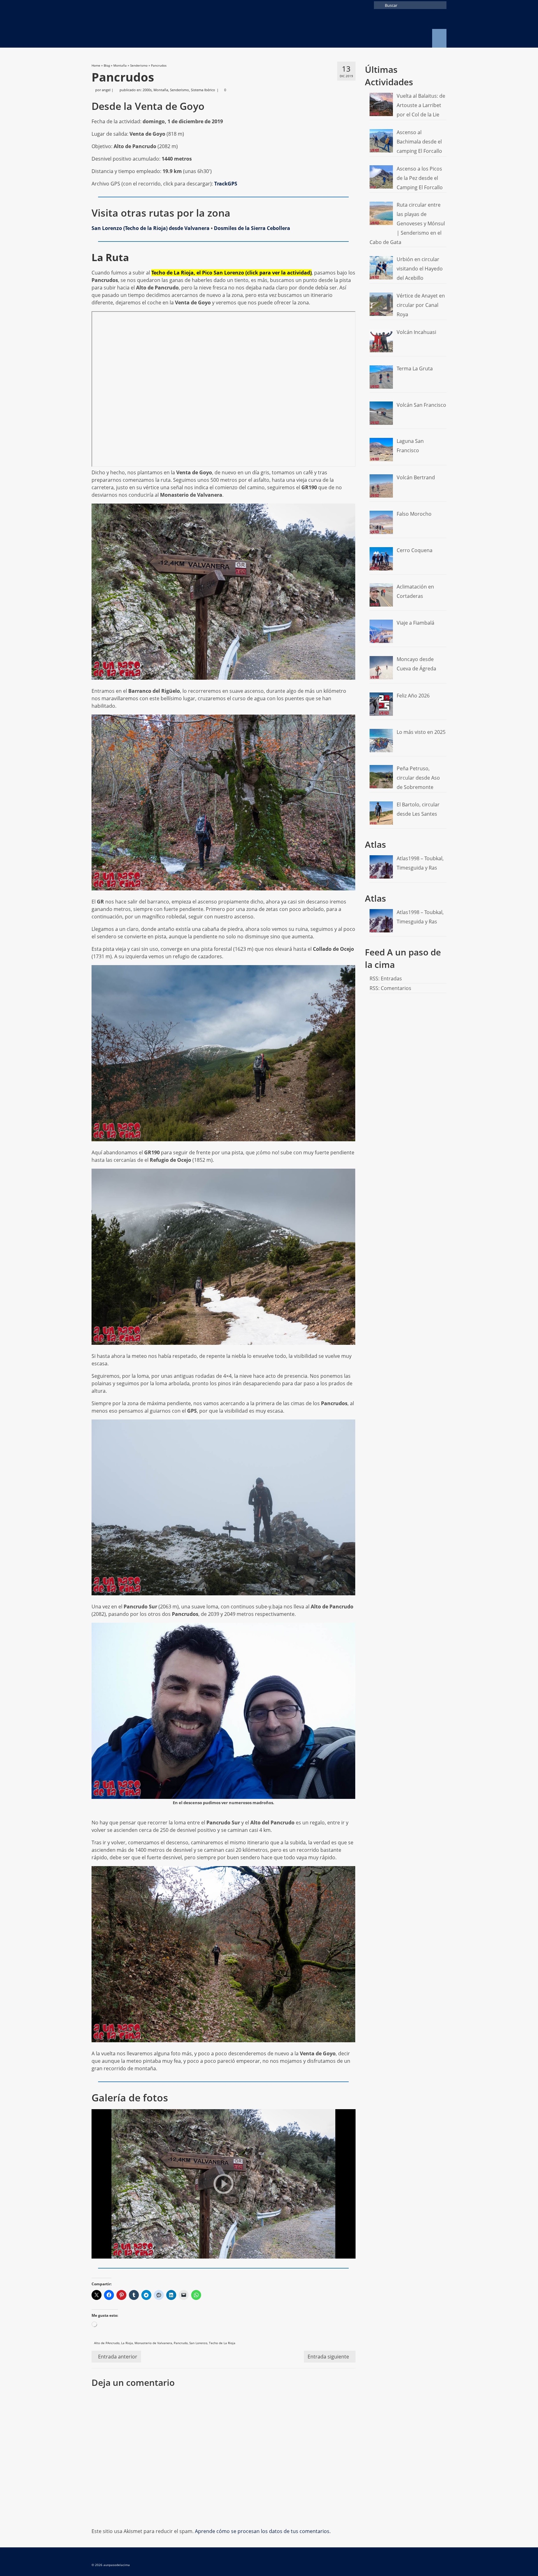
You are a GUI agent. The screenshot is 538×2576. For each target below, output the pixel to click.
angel (106, 90)
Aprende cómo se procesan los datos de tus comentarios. (263, 2531)
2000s (147, 90)
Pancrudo (181, 2343)
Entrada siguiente (328, 2357)
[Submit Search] (379, 5)
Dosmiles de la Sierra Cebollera (252, 228)
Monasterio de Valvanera (153, 2343)
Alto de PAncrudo (107, 2343)
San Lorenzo (198, 2343)
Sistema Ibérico (203, 90)
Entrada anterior (118, 2357)
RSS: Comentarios (390, 988)
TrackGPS (226, 184)
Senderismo (179, 90)
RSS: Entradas (386, 978)
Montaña (161, 90)
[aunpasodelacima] (148, 29)
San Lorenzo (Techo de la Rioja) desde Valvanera (151, 228)
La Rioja (127, 2343)
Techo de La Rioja (222, 2343)
